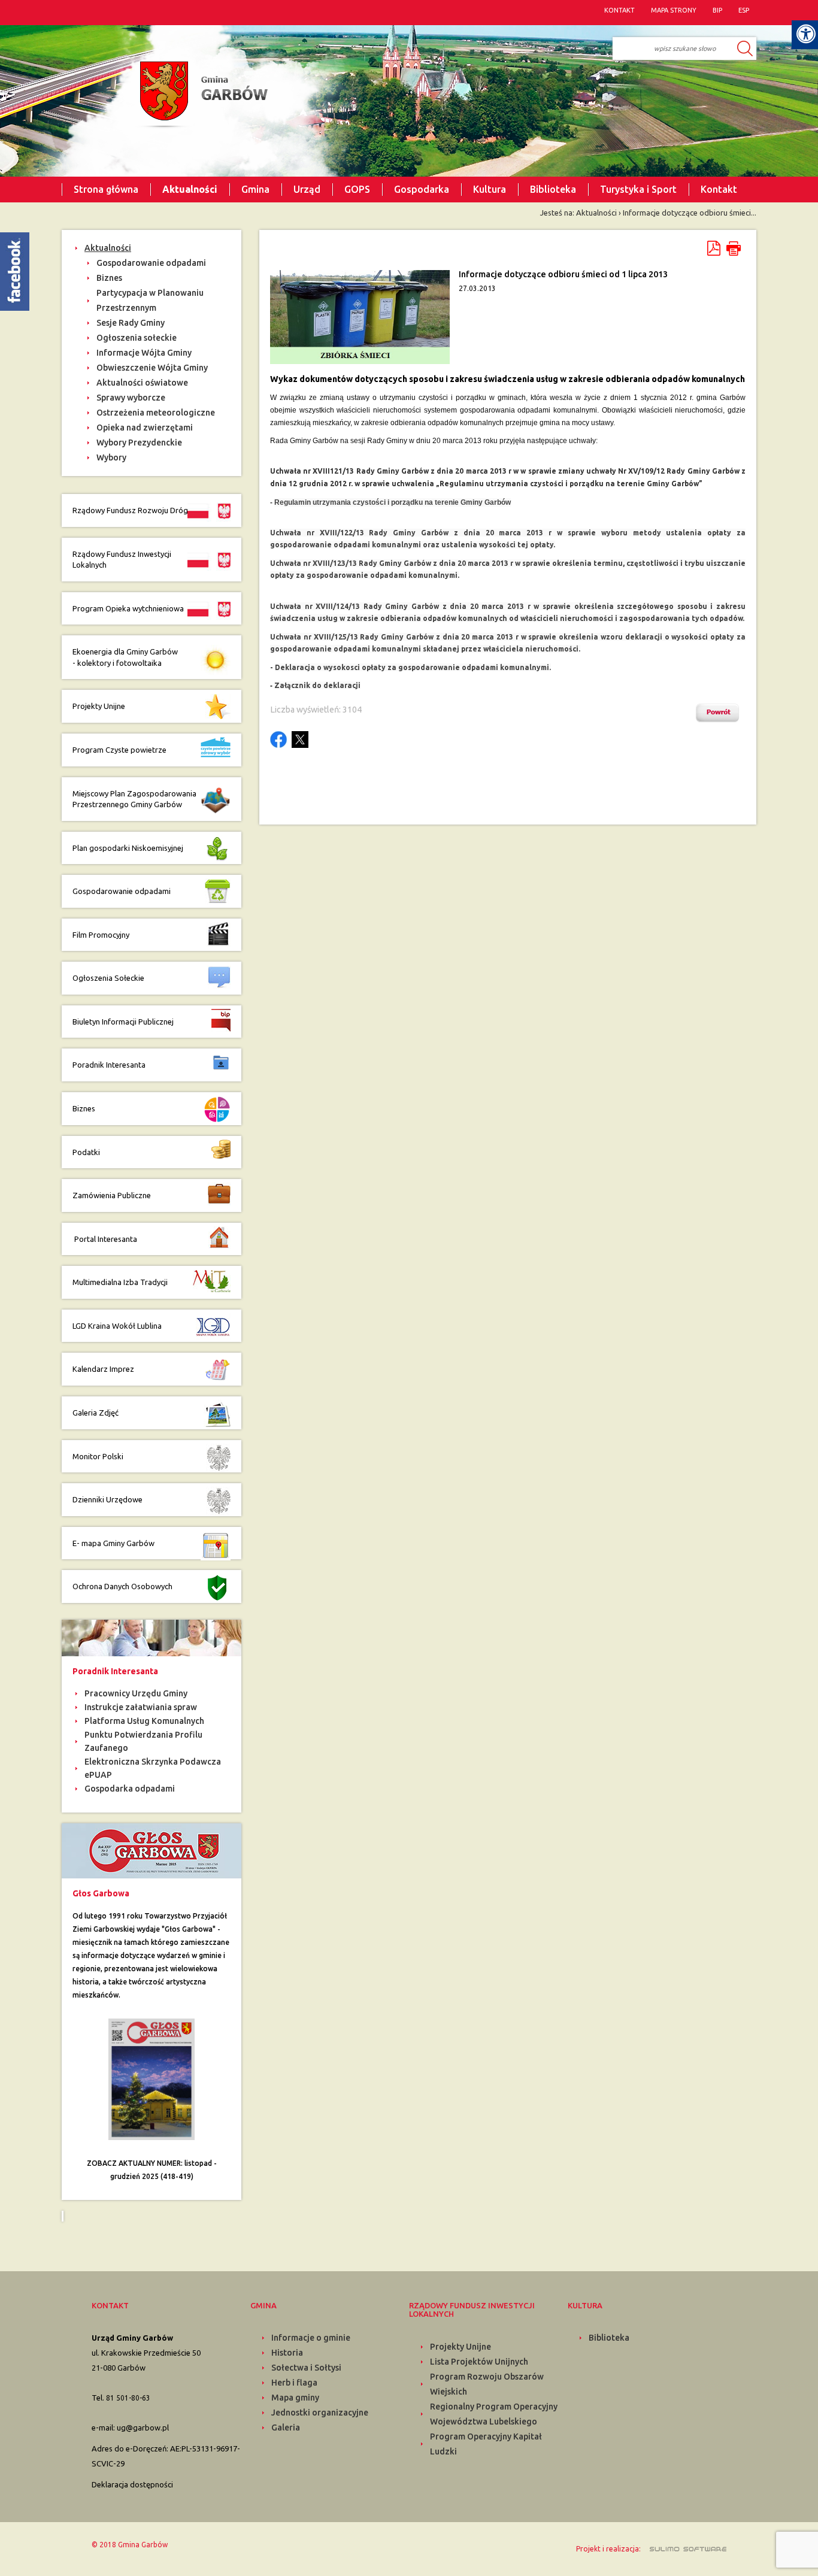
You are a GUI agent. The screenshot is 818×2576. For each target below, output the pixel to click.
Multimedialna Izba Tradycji (120, 1282)
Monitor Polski (98, 1456)
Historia (287, 2353)
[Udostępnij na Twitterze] (300, 740)
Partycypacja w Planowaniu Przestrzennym (150, 300)
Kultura (490, 189)
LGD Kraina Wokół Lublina (117, 1326)
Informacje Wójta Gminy (144, 353)
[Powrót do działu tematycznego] (720, 713)
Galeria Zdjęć (96, 1413)
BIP (717, 10)
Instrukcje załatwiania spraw (141, 1707)
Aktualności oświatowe (142, 383)
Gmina (255, 189)
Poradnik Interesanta (110, 1065)
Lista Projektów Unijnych (479, 2362)
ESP (744, 10)
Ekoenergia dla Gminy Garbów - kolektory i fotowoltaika (125, 657)
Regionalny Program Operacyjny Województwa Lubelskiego (494, 2414)
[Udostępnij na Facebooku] (278, 740)
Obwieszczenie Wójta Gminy (152, 368)
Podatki (86, 1152)
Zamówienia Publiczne (112, 1195)
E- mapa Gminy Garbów (113, 1543)
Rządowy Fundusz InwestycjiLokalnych (122, 560)
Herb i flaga (294, 2383)
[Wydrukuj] (734, 248)
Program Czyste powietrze (119, 750)
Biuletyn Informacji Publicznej (123, 1022)
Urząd (307, 189)
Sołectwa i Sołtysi (306, 2368)
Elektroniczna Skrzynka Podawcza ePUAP (153, 1768)
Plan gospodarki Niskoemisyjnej (128, 848)
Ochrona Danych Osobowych (122, 1586)
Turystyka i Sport (638, 189)
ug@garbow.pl (143, 2427)
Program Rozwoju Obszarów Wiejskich (487, 2384)
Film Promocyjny (101, 935)
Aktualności (190, 189)
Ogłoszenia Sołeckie (108, 978)
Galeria (286, 2427)
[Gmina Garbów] (201, 95)
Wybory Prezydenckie (139, 443)
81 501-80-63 (128, 2398)
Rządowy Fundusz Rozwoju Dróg (130, 510)
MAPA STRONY (674, 10)
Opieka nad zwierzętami (145, 428)
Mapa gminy (295, 2398)
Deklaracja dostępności (132, 2484)
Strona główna (106, 189)
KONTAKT (619, 10)
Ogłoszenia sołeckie (137, 338)
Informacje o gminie (311, 2338)
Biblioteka (553, 189)
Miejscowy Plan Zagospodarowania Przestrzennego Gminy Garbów (134, 799)
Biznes (109, 278)
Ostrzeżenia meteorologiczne (156, 413)
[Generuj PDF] (715, 248)
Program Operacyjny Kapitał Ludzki (486, 2444)
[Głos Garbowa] (152, 1850)
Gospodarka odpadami (130, 1789)
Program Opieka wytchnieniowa (129, 608)
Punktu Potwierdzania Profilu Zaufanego (143, 1741)
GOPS (357, 189)
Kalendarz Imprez (103, 1369)
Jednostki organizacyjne (320, 2413)
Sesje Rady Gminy (131, 323)
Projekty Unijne (99, 706)
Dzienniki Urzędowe (107, 1499)
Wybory (111, 457)
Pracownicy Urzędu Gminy (136, 1693)
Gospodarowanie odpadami (151, 263)
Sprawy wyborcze (131, 398)
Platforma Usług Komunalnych (144, 1721)
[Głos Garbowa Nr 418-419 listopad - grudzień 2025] (152, 2078)
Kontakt (719, 189)
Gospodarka (422, 189)
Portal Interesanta (105, 1239)
